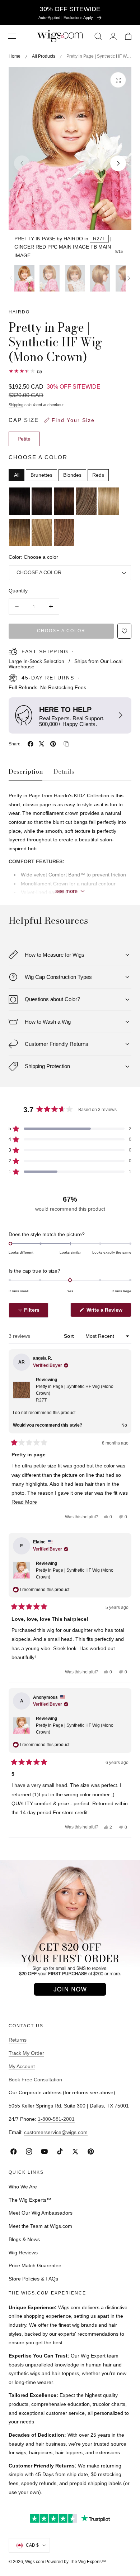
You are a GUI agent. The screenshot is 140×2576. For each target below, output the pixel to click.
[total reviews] (70, 371)
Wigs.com (35, 2562)
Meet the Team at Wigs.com (40, 2226)
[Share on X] (42, 744)
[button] (12, 36)
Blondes (72, 475)
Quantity (18, 591)
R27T (99, 239)
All (17, 475)
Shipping (16, 405)
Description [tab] (26, 772)
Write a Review (106, 1312)
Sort (70, 1336)
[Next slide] (118, 163)
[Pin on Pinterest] (53, 744)
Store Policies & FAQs (33, 2279)
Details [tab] (64, 772)
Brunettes (41, 475)
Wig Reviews (23, 2253)
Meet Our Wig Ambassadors (41, 2213)
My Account (22, 2066)
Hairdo (19, 312)
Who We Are (23, 2187)
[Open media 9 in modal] (118, 80)
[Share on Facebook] (31, 744)
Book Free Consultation (35, 2080)
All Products (44, 56)
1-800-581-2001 (56, 2119)
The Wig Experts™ (30, 2200)
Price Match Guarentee (35, 2265)
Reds (98, 475)
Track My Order (26, 2053)
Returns (18, 2040)
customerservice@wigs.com (56, 2132)
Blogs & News (24, 2239)
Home (15, 56)
